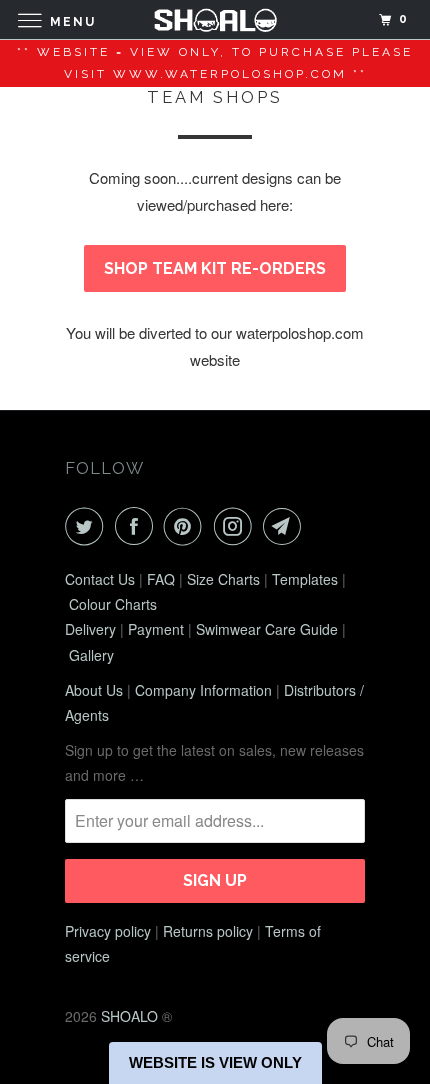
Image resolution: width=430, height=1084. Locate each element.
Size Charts (223, 579)
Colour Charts (113, 604)
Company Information (203, 690)
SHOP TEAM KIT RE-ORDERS (215, 268)
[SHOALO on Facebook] (138, 526)
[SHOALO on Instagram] (237, 526)
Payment (156, 629)
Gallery (91, 655)
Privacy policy (108, 931)
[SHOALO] (215, 19)
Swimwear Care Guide (267, 629)
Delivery (90, 629)
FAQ (161, 579)
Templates (305, 579)
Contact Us (100, 579)
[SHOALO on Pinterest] (187, 526)
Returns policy (208, 931)
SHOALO (129, 1016)
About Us (94, 690)
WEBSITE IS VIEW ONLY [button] (215, 1062)
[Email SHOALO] (286, 526)
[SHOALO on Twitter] (88, 526)
